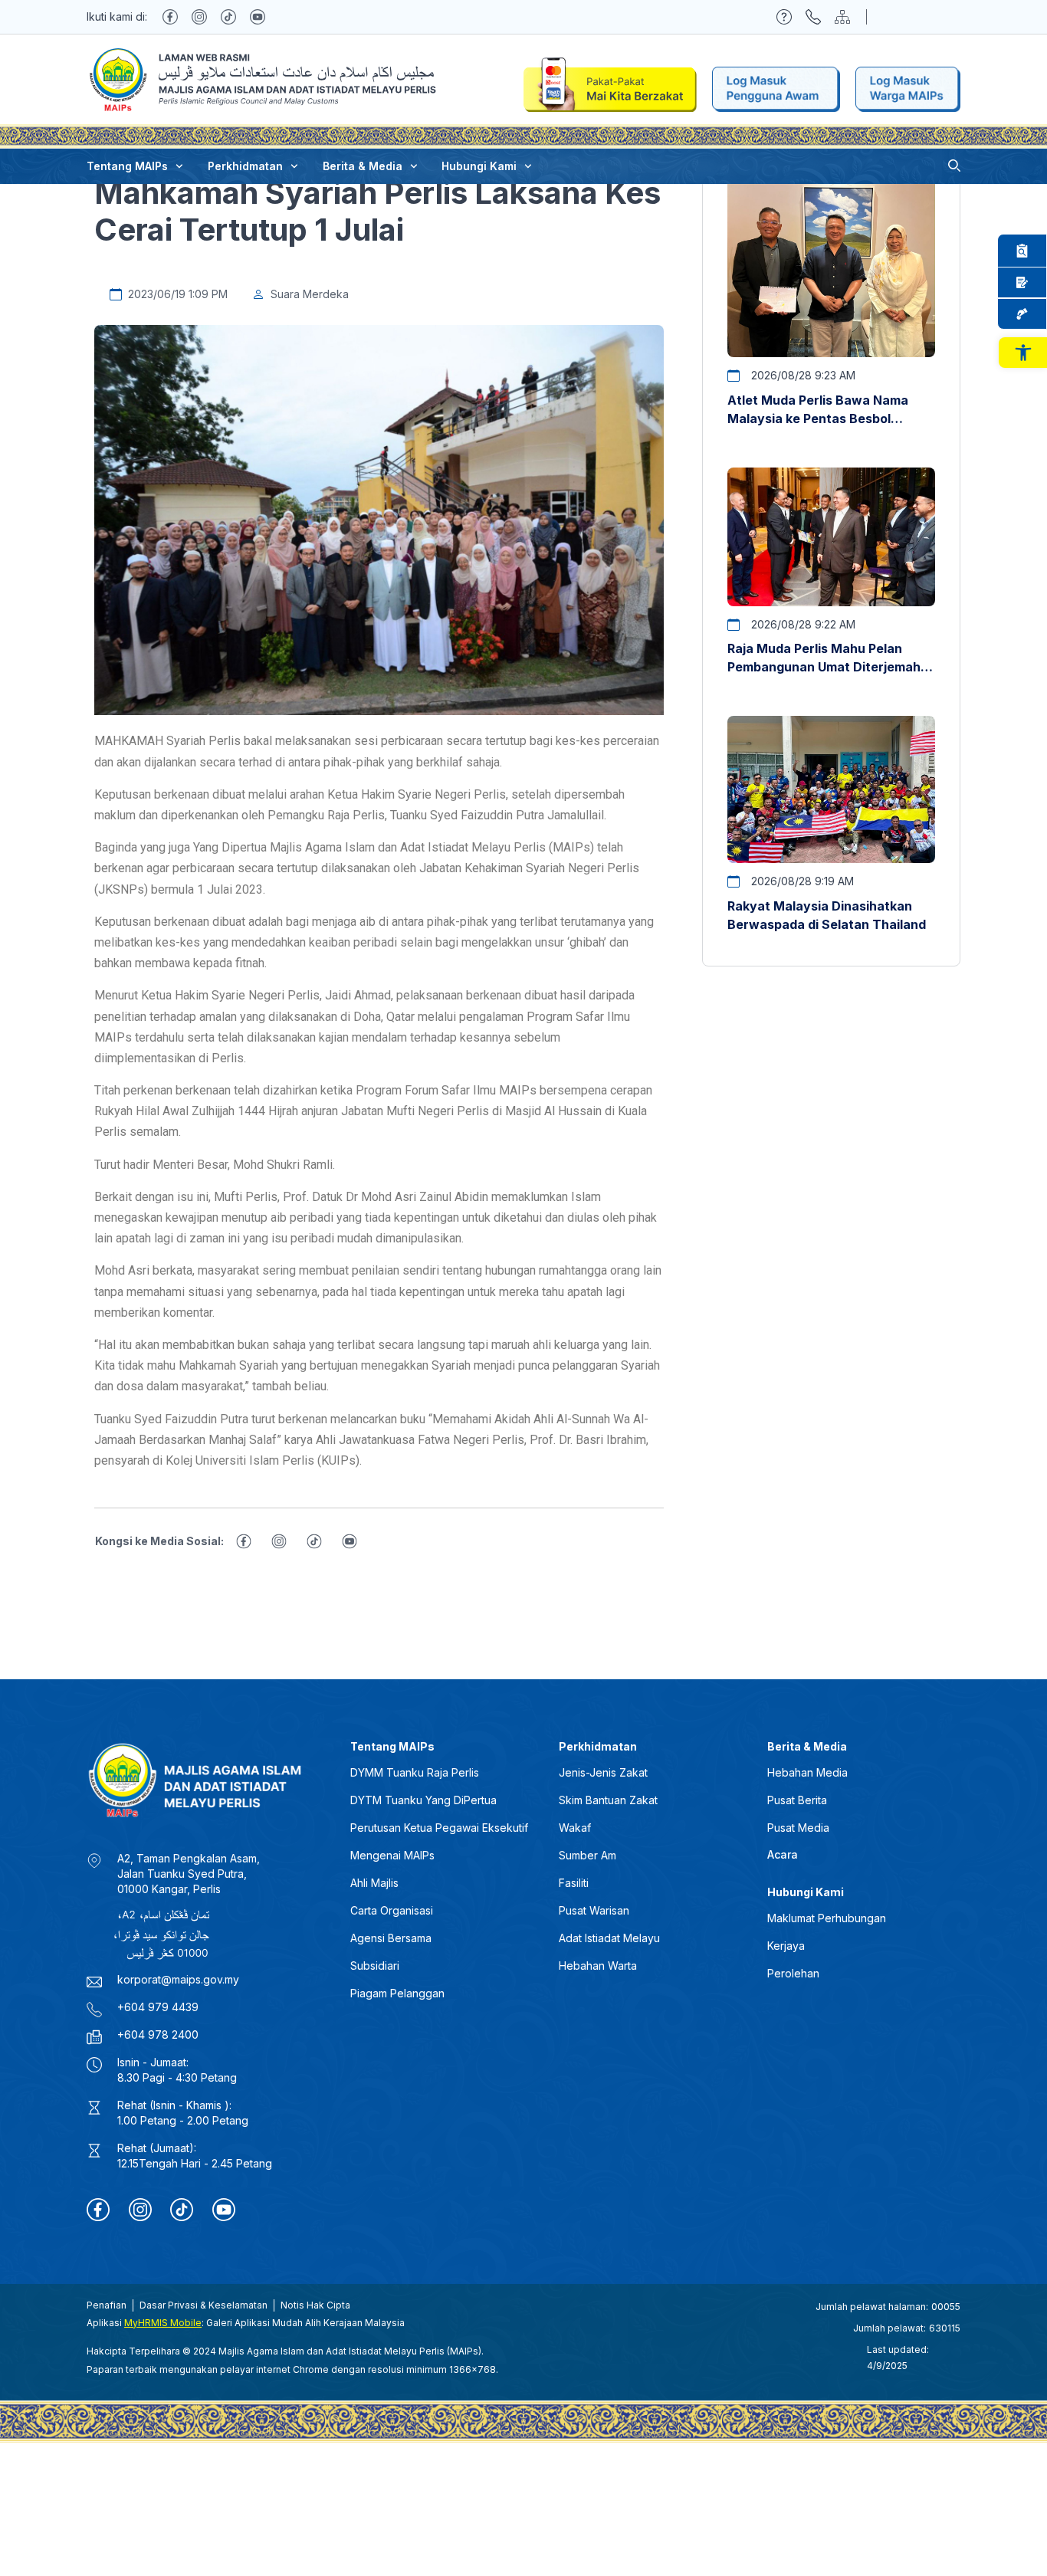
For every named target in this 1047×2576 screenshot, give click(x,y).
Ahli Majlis (374, 1883)
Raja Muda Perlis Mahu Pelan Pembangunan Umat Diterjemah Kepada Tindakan (824, 667)
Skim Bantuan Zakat (608, 1800)
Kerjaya (786, 1946)
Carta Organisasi (392, 1910)
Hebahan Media (807, 1772)
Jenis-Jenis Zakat (603, 1772)
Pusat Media (798, 1828)
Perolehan (793, 1973)
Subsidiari (375, 1966)
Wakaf (575, 1828)
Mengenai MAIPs (392, 1855)
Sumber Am (588, 1855)
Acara (783, 1854)
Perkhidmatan (245, 166)
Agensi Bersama (391, 1938)
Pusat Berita (797, 1800)
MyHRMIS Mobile (163, 2323)
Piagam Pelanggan (397, 1993)
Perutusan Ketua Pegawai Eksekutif (439, 1828)
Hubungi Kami (479, 166)
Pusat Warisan (594, 1910)
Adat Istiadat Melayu (609, 1938)
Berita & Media (363, 166)
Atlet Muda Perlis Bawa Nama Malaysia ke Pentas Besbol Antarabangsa (818, 418)
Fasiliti (574, 1883)
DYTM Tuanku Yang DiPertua (423, 1800)
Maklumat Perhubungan (827, 1918)
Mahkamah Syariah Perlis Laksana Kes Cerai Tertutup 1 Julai (377, 211)
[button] (1023, 353)
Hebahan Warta (598, 1966)
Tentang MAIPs (127, 166)
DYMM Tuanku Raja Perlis (415, 1772)
